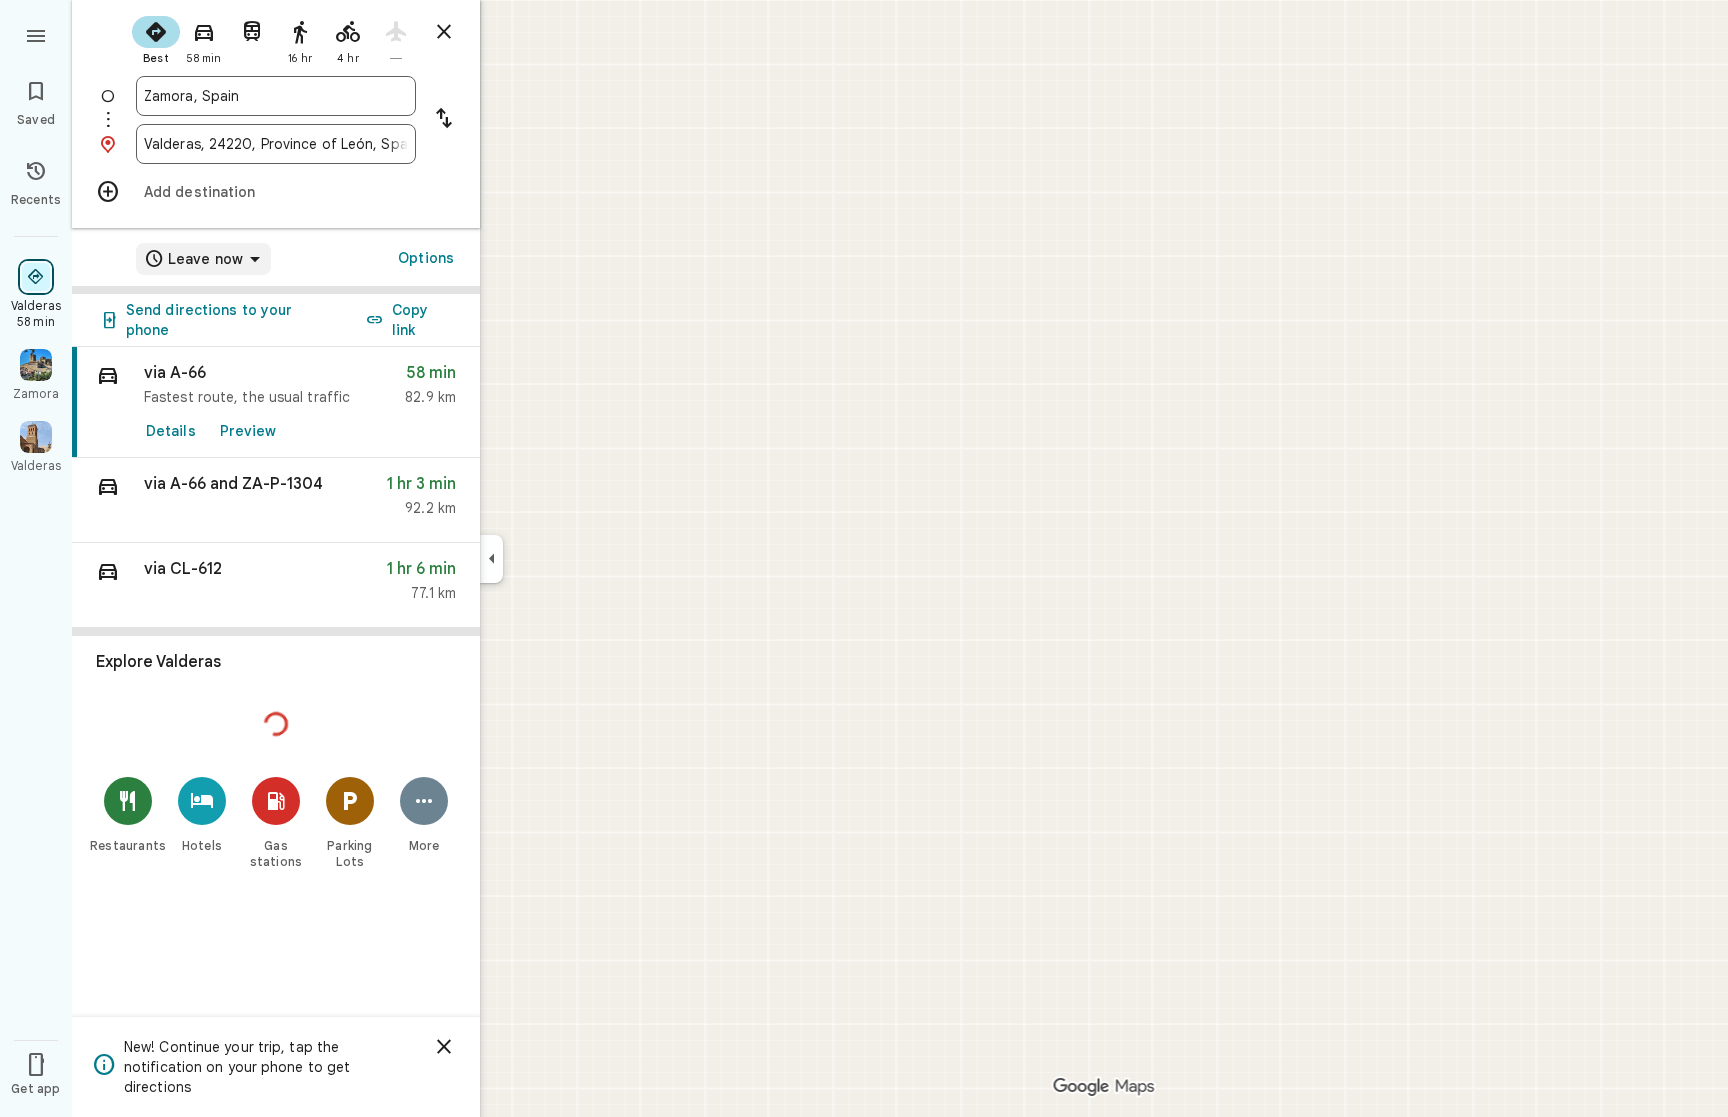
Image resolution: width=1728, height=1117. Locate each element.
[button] (276, 500)
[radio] (156, 38)
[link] (276, 402)
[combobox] (276, 96)
